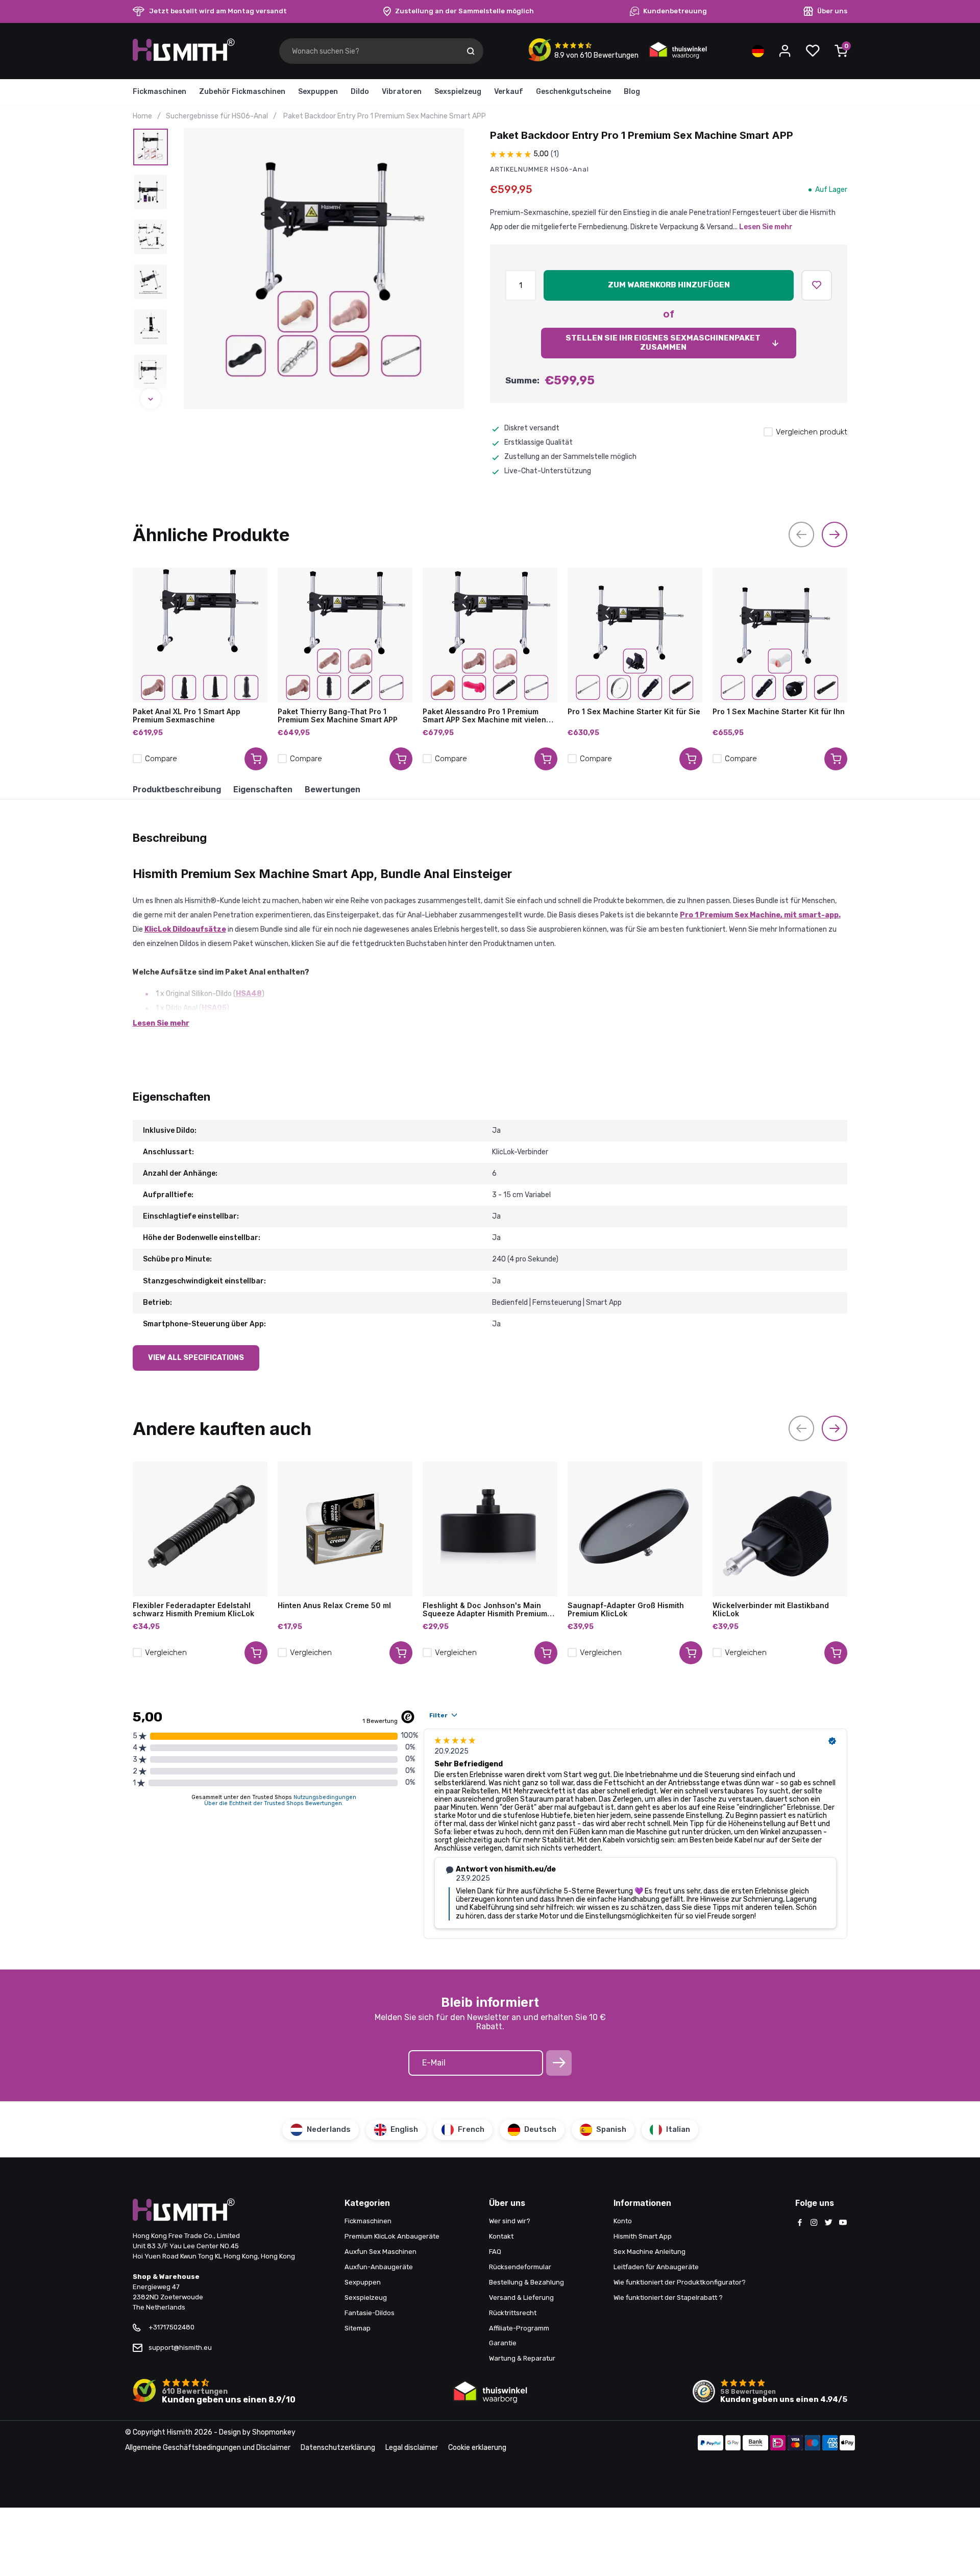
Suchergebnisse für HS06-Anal (217, 116)
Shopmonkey (274, 2432)
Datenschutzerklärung (338, 2448)
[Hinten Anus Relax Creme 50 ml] (345, 1529)
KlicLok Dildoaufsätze (185, 929)
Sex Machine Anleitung (650, 2252)
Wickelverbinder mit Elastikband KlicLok (771, 1610)
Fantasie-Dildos (370, 2313)
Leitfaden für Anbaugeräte (656, 2267)
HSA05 (214, 1008)
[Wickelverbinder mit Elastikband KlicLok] (780, 1529)
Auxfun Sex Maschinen (381, 2252)
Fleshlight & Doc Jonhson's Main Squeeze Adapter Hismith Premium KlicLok (485, 1610)
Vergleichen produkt (812, 432)
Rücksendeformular (520, 2267)
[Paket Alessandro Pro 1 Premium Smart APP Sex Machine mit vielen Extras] (490, 635)
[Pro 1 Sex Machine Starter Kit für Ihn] (780, 635)
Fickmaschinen (160, 92)
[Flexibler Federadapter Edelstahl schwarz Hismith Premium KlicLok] (200, 1529)
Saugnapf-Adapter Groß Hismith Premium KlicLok (626, 1610)
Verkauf (509, 92)
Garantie (503, 2343)
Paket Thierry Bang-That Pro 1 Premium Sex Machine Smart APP (338, 716)
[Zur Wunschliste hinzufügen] (817, 285)
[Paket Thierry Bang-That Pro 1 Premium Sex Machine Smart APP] (345, 635)
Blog (632, 92)
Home (142, 116)
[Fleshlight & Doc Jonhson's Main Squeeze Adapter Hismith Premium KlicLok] (490, 1529)
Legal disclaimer (412, 2448)
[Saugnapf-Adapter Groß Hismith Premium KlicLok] (635, 1529)
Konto (623, 2221)
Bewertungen (333, 789)
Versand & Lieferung (521, 2298)
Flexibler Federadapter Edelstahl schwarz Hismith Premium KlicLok (193, 1610)
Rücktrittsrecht (513, 2313)
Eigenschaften (263, 789)
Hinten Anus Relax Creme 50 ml (334, 1606)
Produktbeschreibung (177, 789)
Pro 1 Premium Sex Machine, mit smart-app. (760, 915)
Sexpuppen (318, 92)
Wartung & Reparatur (522, 2358)
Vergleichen (166, 1652)
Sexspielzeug (458, 92)
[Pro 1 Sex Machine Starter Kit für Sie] (635, 635)
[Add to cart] (256, 759)
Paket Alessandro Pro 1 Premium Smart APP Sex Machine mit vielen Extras (484, 716)
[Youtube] (843, 2223)
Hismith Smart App (643, 2236)
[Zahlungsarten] (710, 2444)
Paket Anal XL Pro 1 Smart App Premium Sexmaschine (187, 716)
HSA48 (249, 994)
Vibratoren (402, 92)
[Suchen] (471, 51)
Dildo (360, 92)
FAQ (495, 2252)
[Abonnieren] (559, 2063)
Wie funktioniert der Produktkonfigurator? (680, 2282)
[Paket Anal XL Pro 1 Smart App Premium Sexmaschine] (200, 635)
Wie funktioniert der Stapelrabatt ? (668, 2298)
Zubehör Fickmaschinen (242, 92)
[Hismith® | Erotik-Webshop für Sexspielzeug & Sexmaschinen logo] (184, 59)
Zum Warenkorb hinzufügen (669, 285)
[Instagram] (814, 2223)
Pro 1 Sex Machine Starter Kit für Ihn (779, 712)
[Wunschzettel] (813, 51)
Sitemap (358, 2328)
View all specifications (196, 1358)
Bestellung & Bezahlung (526, 2282)
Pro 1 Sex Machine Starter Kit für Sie (634, 712)
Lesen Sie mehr (766, 227)
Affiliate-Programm (519, 2328)
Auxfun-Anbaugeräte (379, 2267)
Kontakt (501, 2236)
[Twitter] (828, 2223)
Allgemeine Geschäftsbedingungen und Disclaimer (208, 2448)
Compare (161, 759)
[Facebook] (800, 2223)
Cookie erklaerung (477, 2448)
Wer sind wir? (510, 2221)
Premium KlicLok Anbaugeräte (392, 2236)
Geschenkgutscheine (573, 92)
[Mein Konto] (785, 51)
